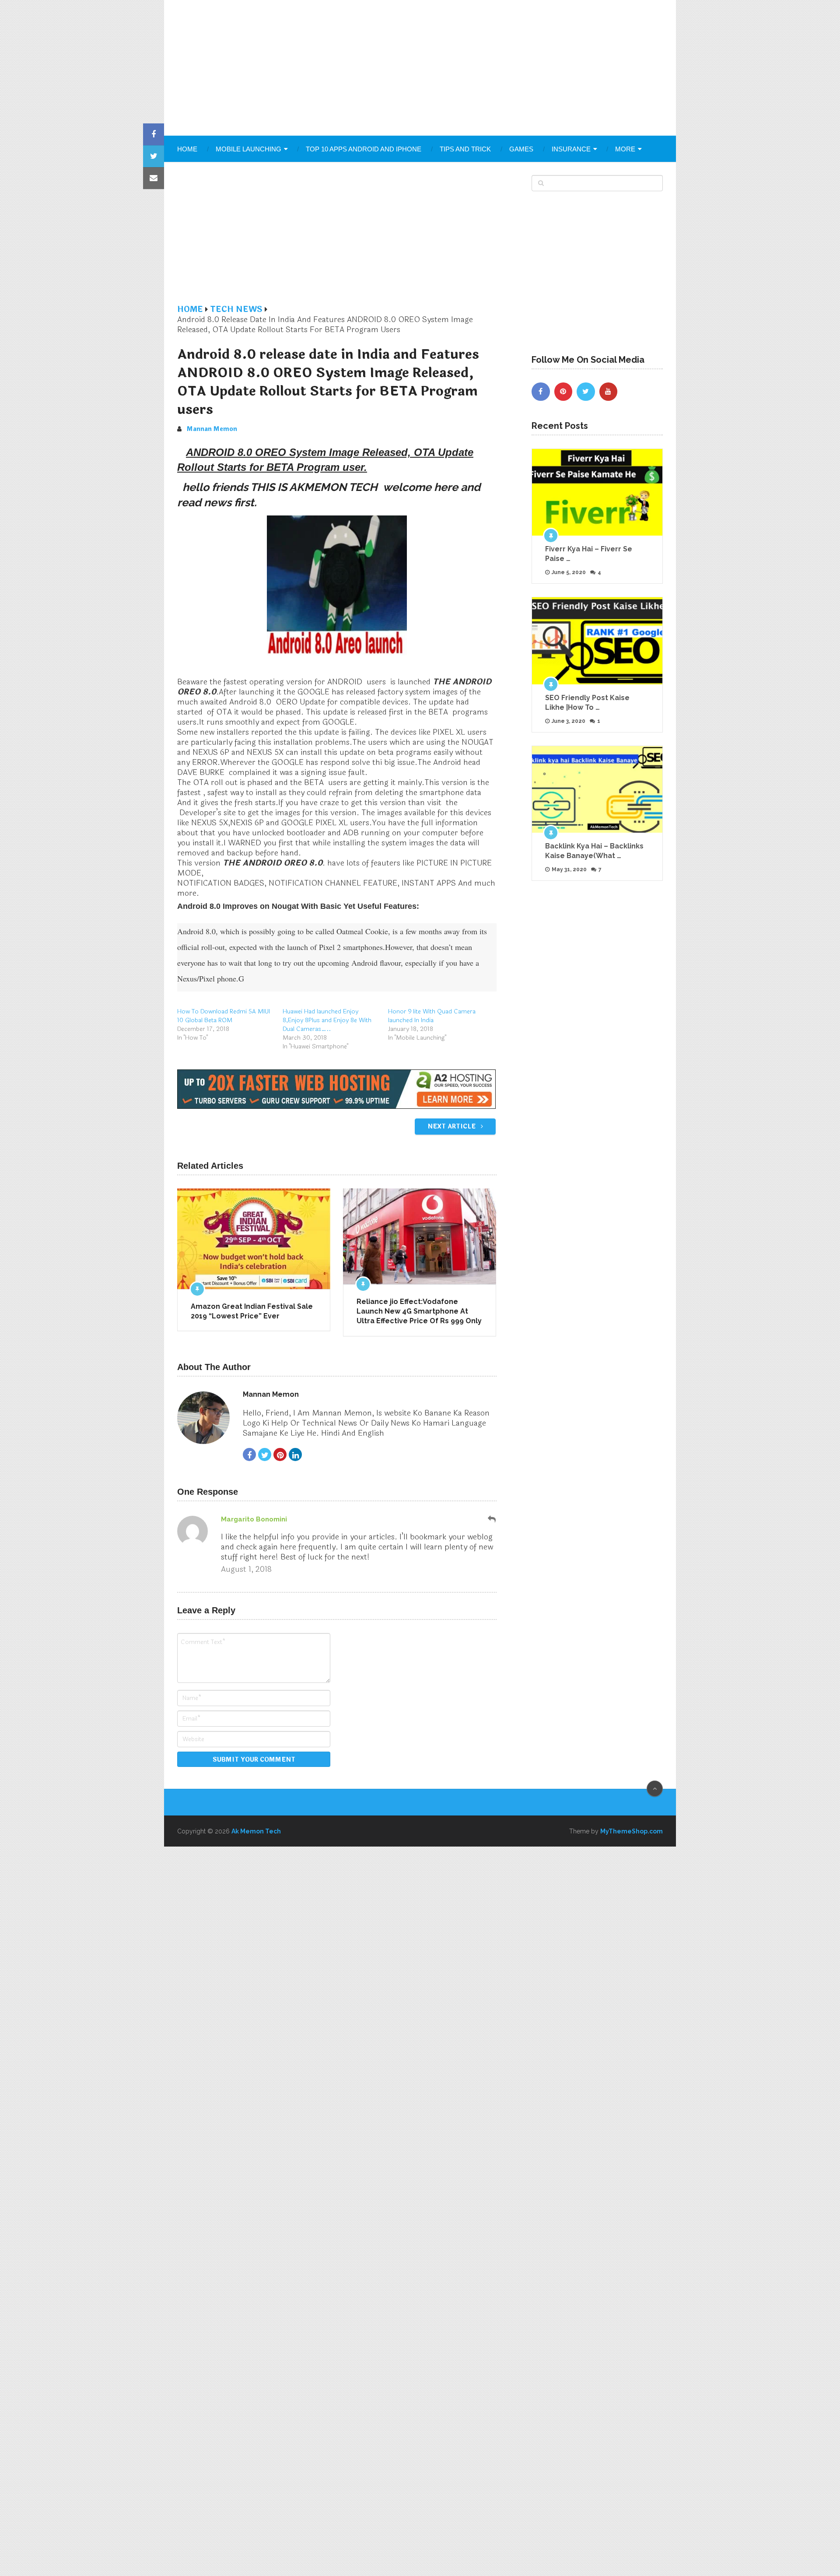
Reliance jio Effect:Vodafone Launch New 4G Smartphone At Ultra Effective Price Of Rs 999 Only (419, 1311)
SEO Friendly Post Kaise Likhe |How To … (587, 703)
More (625, 149)
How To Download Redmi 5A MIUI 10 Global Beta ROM (224, 1016)
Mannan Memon (212, 429)
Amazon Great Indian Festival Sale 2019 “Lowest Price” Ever (252, 1311)
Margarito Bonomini (254, 1519)
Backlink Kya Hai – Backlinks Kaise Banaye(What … (594, 851)
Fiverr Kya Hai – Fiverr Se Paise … (589, 554)
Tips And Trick (465, 149)
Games (521, 149)
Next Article (452, 1127)
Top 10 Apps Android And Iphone (364, 149)
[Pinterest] (563, 392)
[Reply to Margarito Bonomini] (492, 1519)
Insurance (571, 149)
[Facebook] (541, 392)
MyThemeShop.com (632, 1831)
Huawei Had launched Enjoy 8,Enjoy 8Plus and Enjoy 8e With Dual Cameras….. (327, 1020)
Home (187, 149)
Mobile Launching (248, 149)
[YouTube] (609, 392)
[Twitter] (586, 392)
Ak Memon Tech (256, 1831)
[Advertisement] (420, 68)
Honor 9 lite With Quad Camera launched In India (432, 1016)
